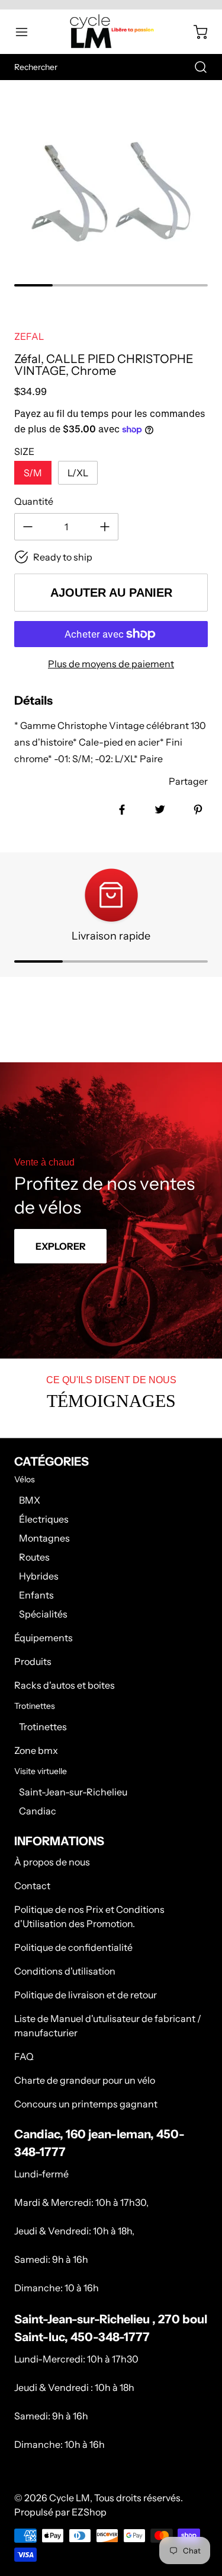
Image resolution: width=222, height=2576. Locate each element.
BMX (30, 1500)
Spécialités (43, 1614)
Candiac (38, 1811)
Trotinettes (43, 1727)
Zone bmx (36, 1750)
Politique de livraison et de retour (86, 1995)
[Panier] (195, 32)
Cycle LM (70, 2498)
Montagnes (44, 1538)
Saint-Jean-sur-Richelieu (73, 1792)
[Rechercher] (195, 67)
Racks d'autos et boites (65, 1685)
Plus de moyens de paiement (111, 664)
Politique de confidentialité (73, 1947)
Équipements (44, 1638)
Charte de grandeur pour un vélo (85, 2080)
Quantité (34, 501)
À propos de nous (52, 1862)
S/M (33, 473)
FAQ (24, 2056)
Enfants (36, 1595)
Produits (33, 1661)
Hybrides (39, 1576)
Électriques (44, 1519)
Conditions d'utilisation (65, 1971)
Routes (34, 1557)
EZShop (89, 2512)
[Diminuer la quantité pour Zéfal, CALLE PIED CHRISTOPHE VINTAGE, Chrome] (28, 527)
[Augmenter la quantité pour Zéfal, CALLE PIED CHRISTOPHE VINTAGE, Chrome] (105, 527)
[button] (27, 32)
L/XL (78, 473)
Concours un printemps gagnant (86, 2104)
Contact (32, 1886)
